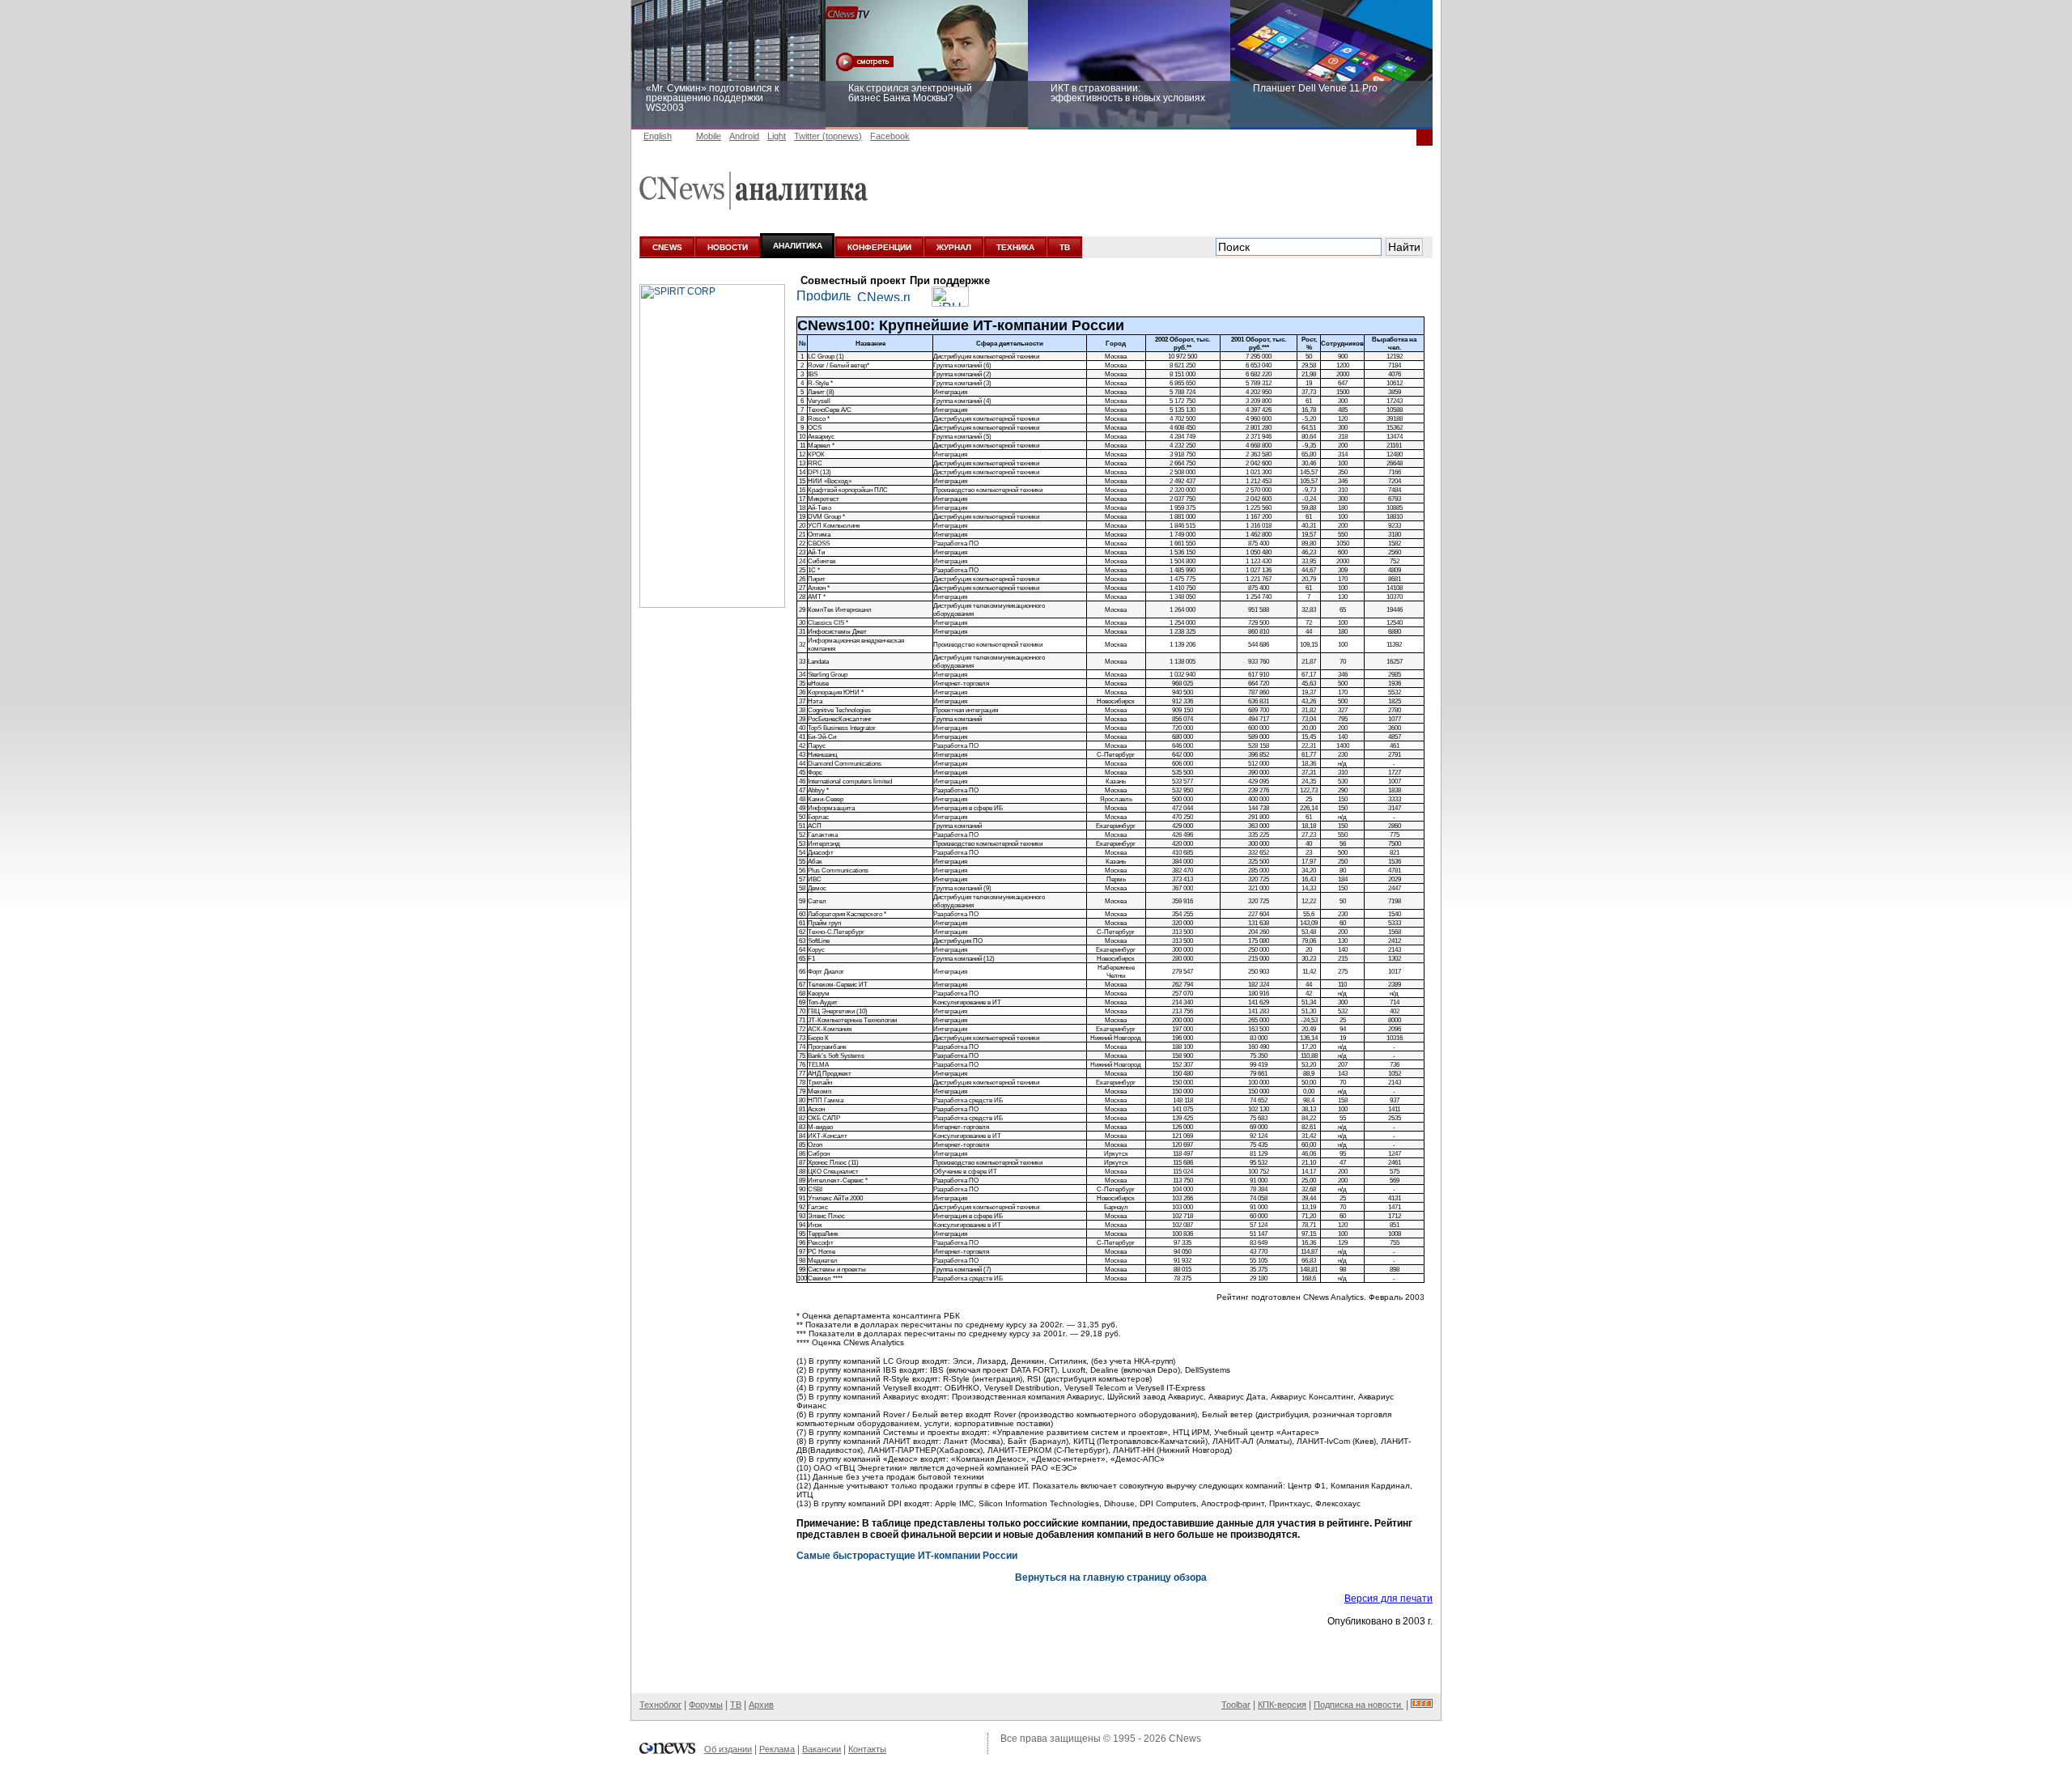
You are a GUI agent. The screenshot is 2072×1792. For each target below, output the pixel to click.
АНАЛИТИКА (798, 246)
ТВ (1065, 247)
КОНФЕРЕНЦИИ (879, 247)
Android (744, 136)
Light (777, 136)
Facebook (890, 136)
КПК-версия (1282, 1705)
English (658, 136)
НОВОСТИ (728, 247)
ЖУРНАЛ (954, 247)
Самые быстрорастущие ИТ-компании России (907, 1556)
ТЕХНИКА (1015, 247)
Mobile (709, 136)
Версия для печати (1388, 1599)
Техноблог (660, 1705)
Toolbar (1236, 1705)
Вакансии (822, 1749)
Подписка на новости (1359, 1705)
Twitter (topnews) (828, 136)
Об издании (728, 1749)
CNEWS (667, 247)
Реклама (777, 1749)
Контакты (867, 1749)
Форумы (706, 1705)
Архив (761, 1705)
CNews (1185, 1739)
